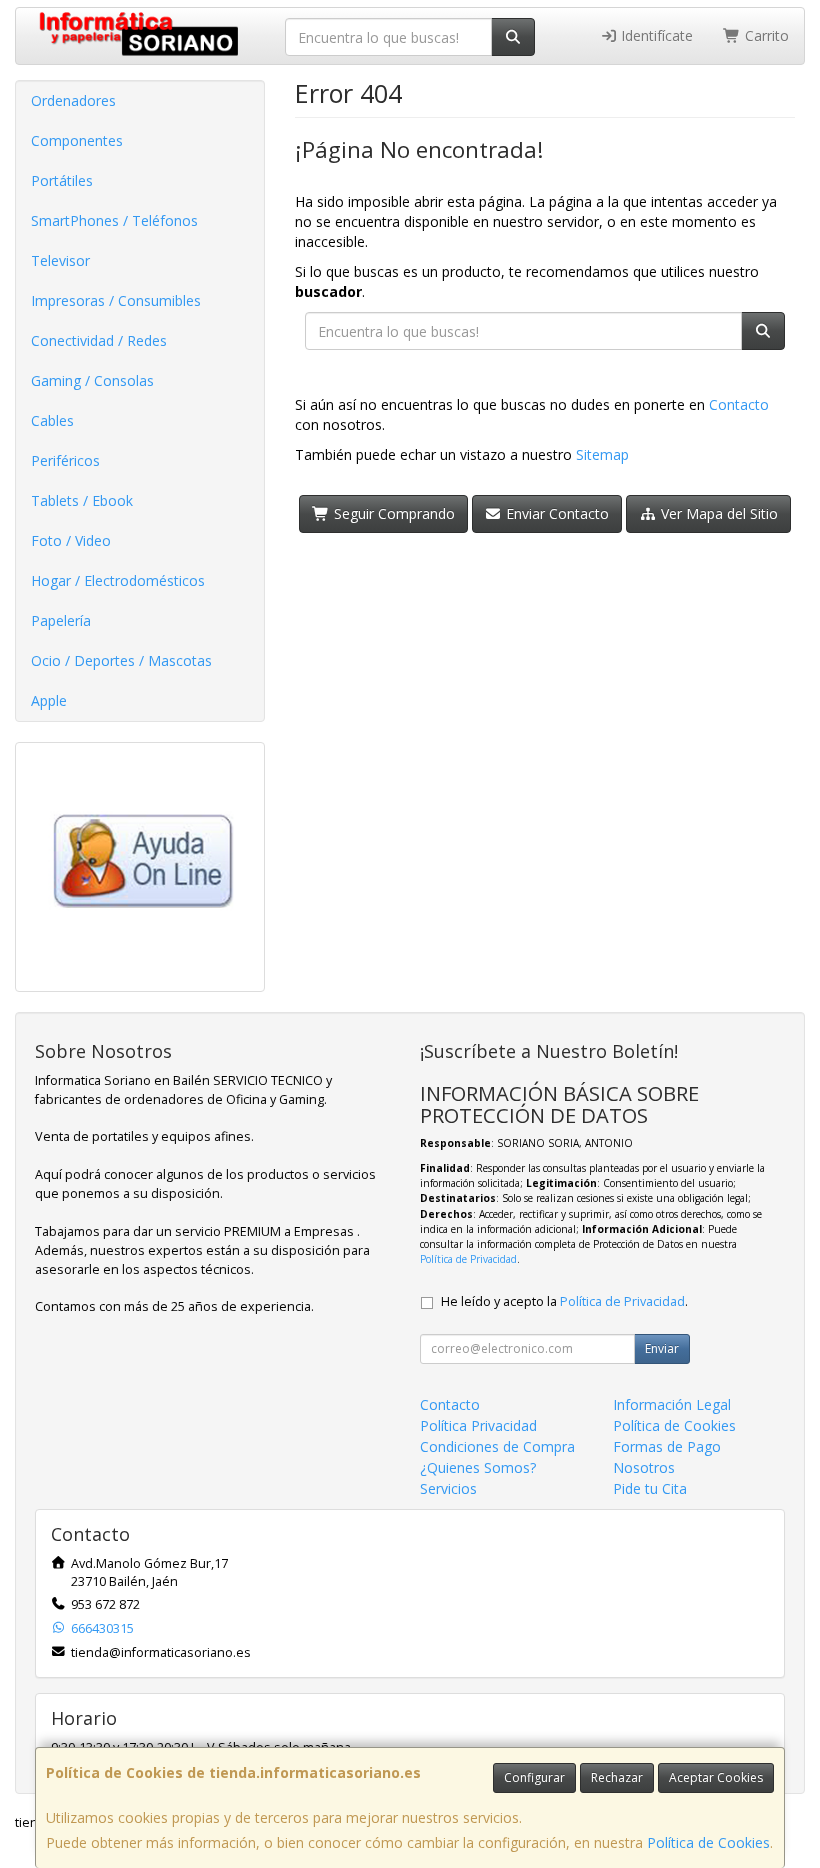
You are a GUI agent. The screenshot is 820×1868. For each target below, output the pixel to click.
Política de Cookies (708, 1842)
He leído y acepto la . (564, 1301)
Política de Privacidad (468, 1259)
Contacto (739, 404)
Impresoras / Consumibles (116, 300)
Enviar (662, 1348)
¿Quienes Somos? (478, 1467)
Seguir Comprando (392, 513)
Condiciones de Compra (497, 1446)
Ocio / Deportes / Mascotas (121, 660)
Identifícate (655, 35)
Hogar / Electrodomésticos (118, 580)
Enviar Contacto (555, 513)
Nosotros (644, 1467)
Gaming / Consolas (92, 380)
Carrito (765, 35)
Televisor (60, 260)
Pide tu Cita (650, 1488)
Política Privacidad (478, 1425)
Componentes (77, 140)
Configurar (534, 1777)
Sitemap (602, 454)
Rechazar (617, 1777)
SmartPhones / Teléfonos (114, 220)
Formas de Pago (667, 1446)
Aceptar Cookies (716, 1777)
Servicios (448, 1488)
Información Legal (672, 1404)
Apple (49, 700)
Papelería (61, 620)
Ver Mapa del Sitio (717, 513)
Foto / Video (71, 540)
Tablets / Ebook (82, 500)
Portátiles (62, 180)
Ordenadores (73, 100)
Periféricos (65, 460)
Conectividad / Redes (99, 340)
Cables (52, 420)
